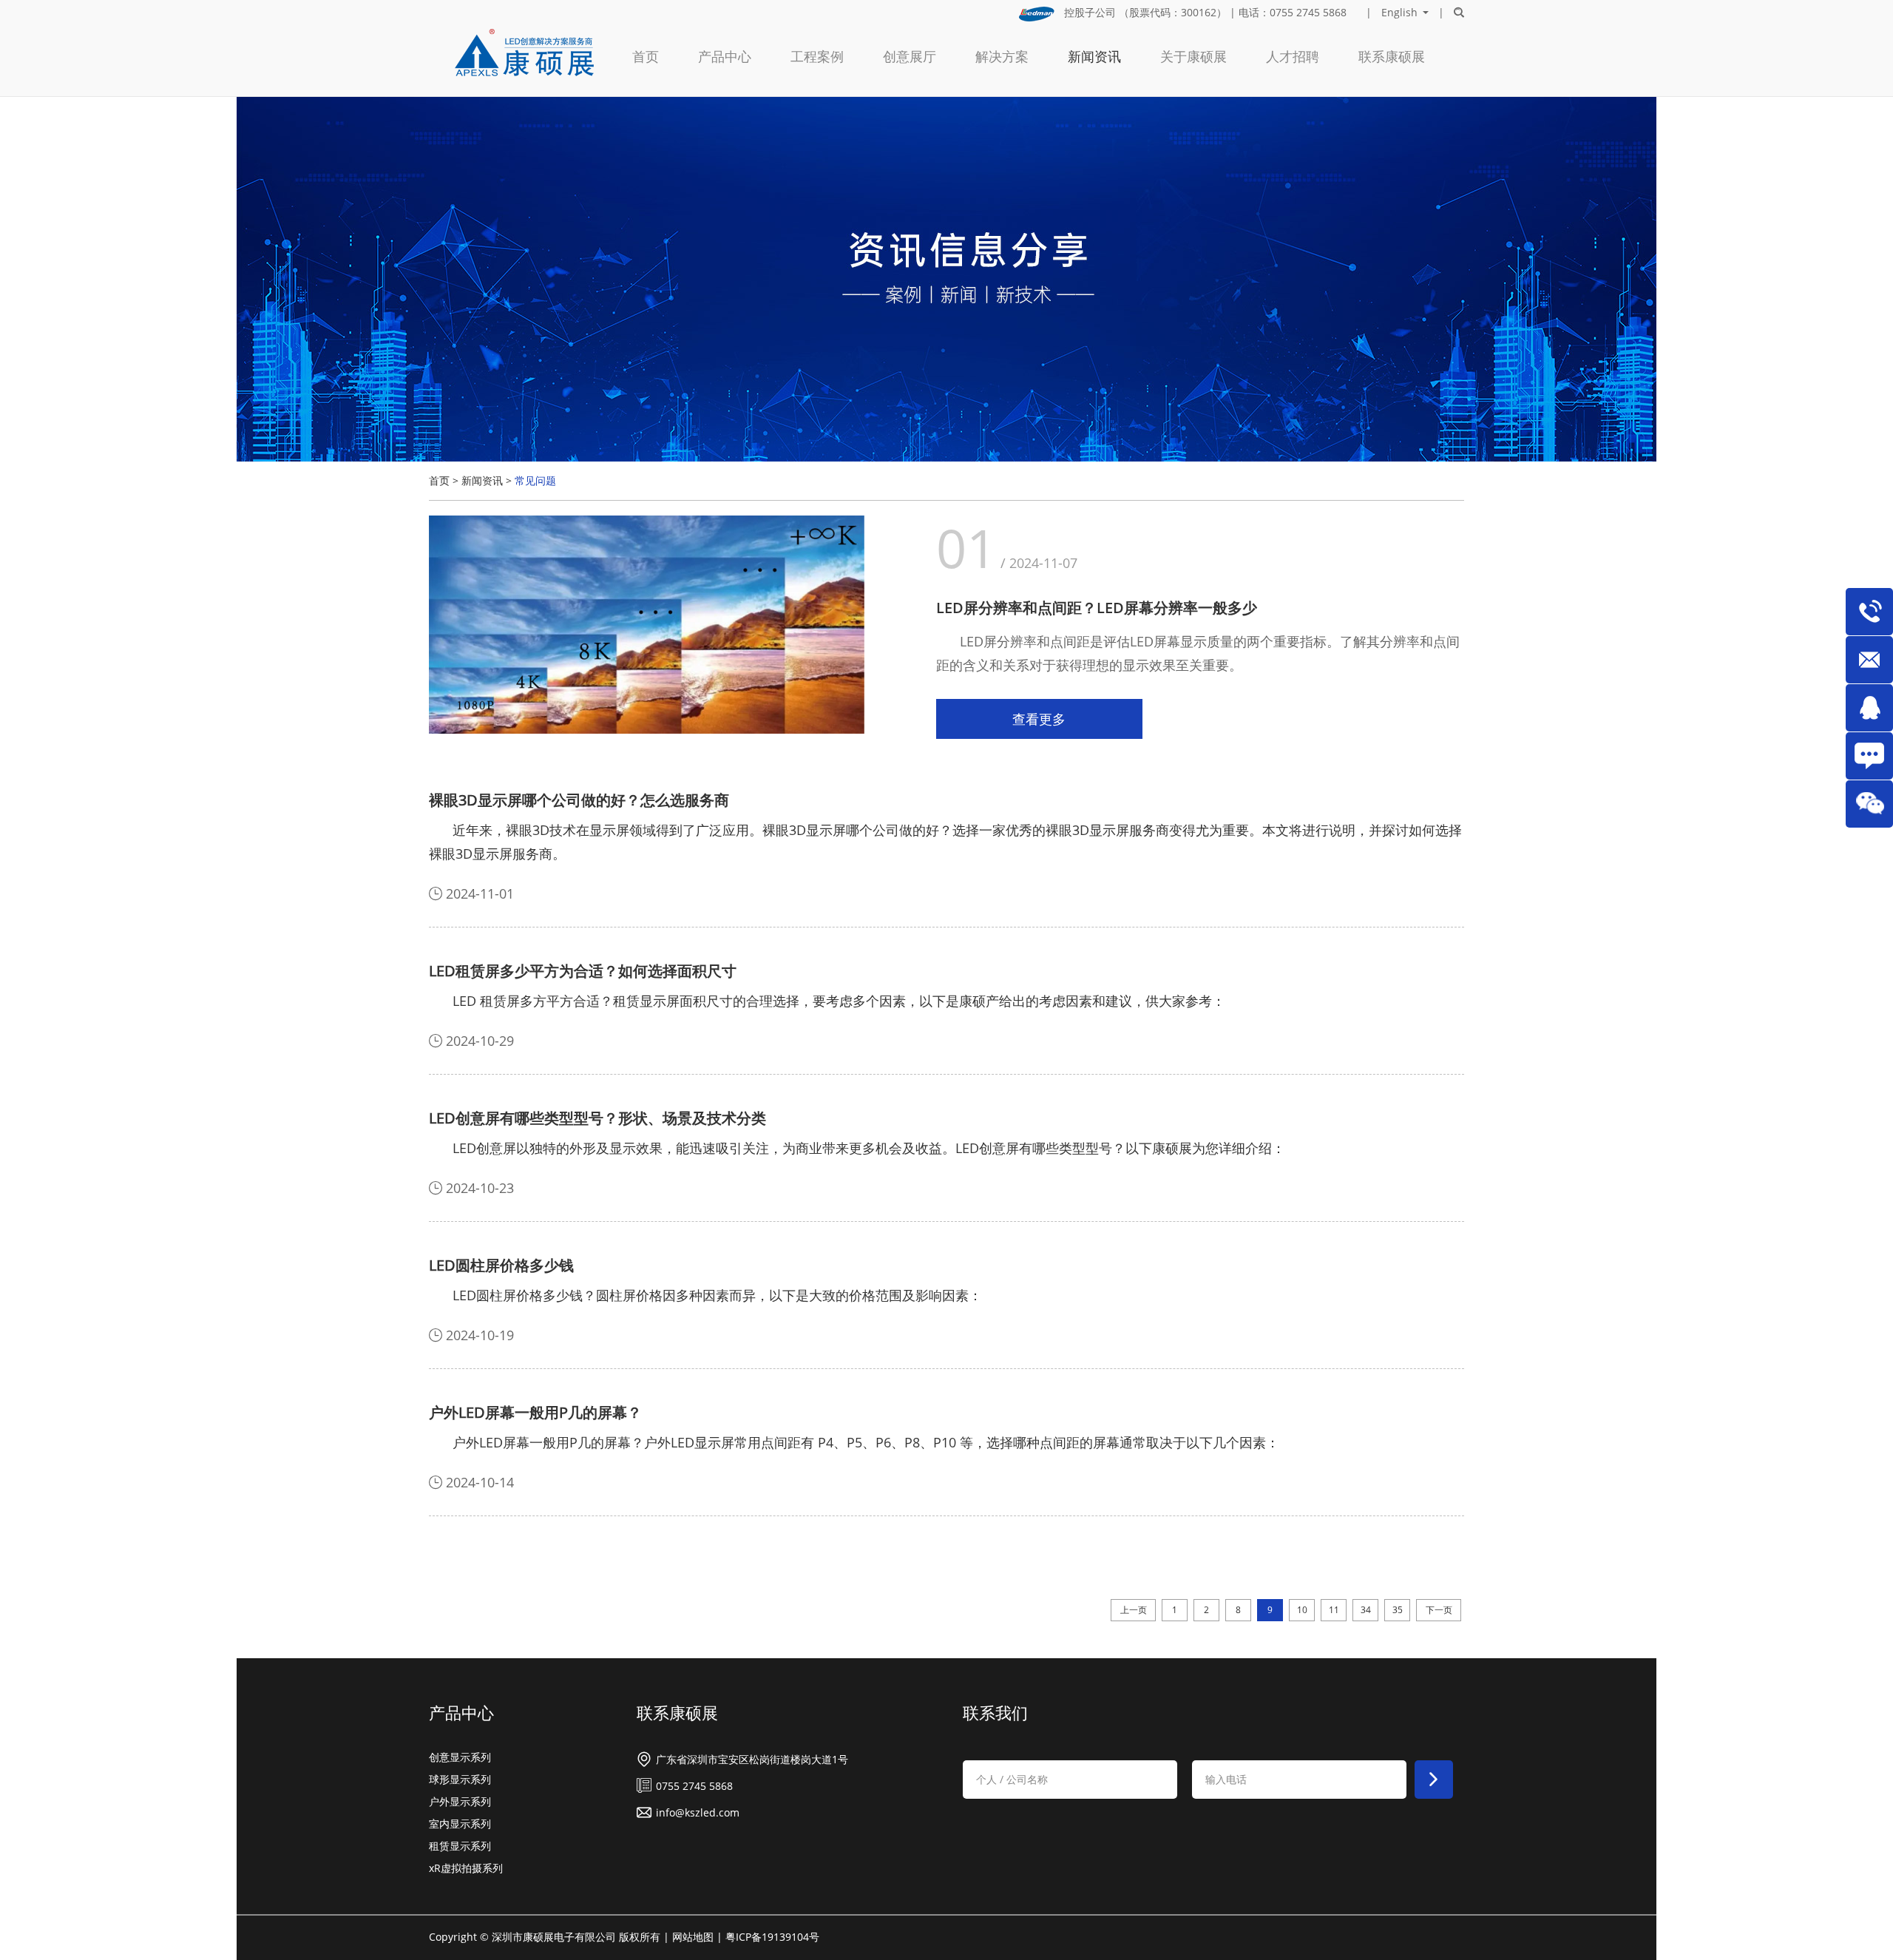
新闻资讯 (1094, 56)
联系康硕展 (1392, 56)
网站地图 (693, 1937)
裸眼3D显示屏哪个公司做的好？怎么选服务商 (579, 800)
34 (1366, 1610)
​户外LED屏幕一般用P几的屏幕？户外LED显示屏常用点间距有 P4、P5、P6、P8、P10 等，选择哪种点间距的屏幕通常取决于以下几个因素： (866, 1442)
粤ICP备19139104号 (772, 1937)
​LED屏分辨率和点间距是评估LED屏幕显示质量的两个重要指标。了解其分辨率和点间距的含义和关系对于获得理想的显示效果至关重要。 (1198, 653)
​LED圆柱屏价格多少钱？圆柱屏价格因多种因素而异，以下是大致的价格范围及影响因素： (717, 1295)
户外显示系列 (460, 1801)
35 (1398, 1610)
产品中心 (725, 56)
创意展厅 (910, 56)
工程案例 (817, 56)
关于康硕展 (1193, 56)
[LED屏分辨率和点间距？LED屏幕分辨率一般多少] (647, 626)
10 (1302, 1610)
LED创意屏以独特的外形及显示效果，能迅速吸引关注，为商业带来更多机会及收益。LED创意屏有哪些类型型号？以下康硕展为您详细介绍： (869, 1148)
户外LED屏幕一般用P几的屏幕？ (535, 1412)
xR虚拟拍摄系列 (466, 1868)
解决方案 (1002, 56)
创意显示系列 (460, 1757)
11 (1334, 1610)
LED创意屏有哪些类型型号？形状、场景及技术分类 (597, 1118)
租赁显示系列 (460, 1846)
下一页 (1439, 1610)
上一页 (1134, 1610)
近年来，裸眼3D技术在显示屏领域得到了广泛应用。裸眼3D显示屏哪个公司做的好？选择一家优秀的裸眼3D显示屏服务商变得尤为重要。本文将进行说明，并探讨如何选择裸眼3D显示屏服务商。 (945, 842)
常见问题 (535, 480)
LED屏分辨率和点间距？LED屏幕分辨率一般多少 (1097, 608)
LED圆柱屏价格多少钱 (501, 1265)
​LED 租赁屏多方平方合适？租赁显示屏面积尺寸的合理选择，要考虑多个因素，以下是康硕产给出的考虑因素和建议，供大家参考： (839, 1001)
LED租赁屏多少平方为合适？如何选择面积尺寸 (583, 971)
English (1399, 13)
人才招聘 (1293, 56)
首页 (646, 56)
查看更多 (1039, 719)
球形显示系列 (460, 1779)
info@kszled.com (698, 1812)
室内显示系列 (460, 1824)
